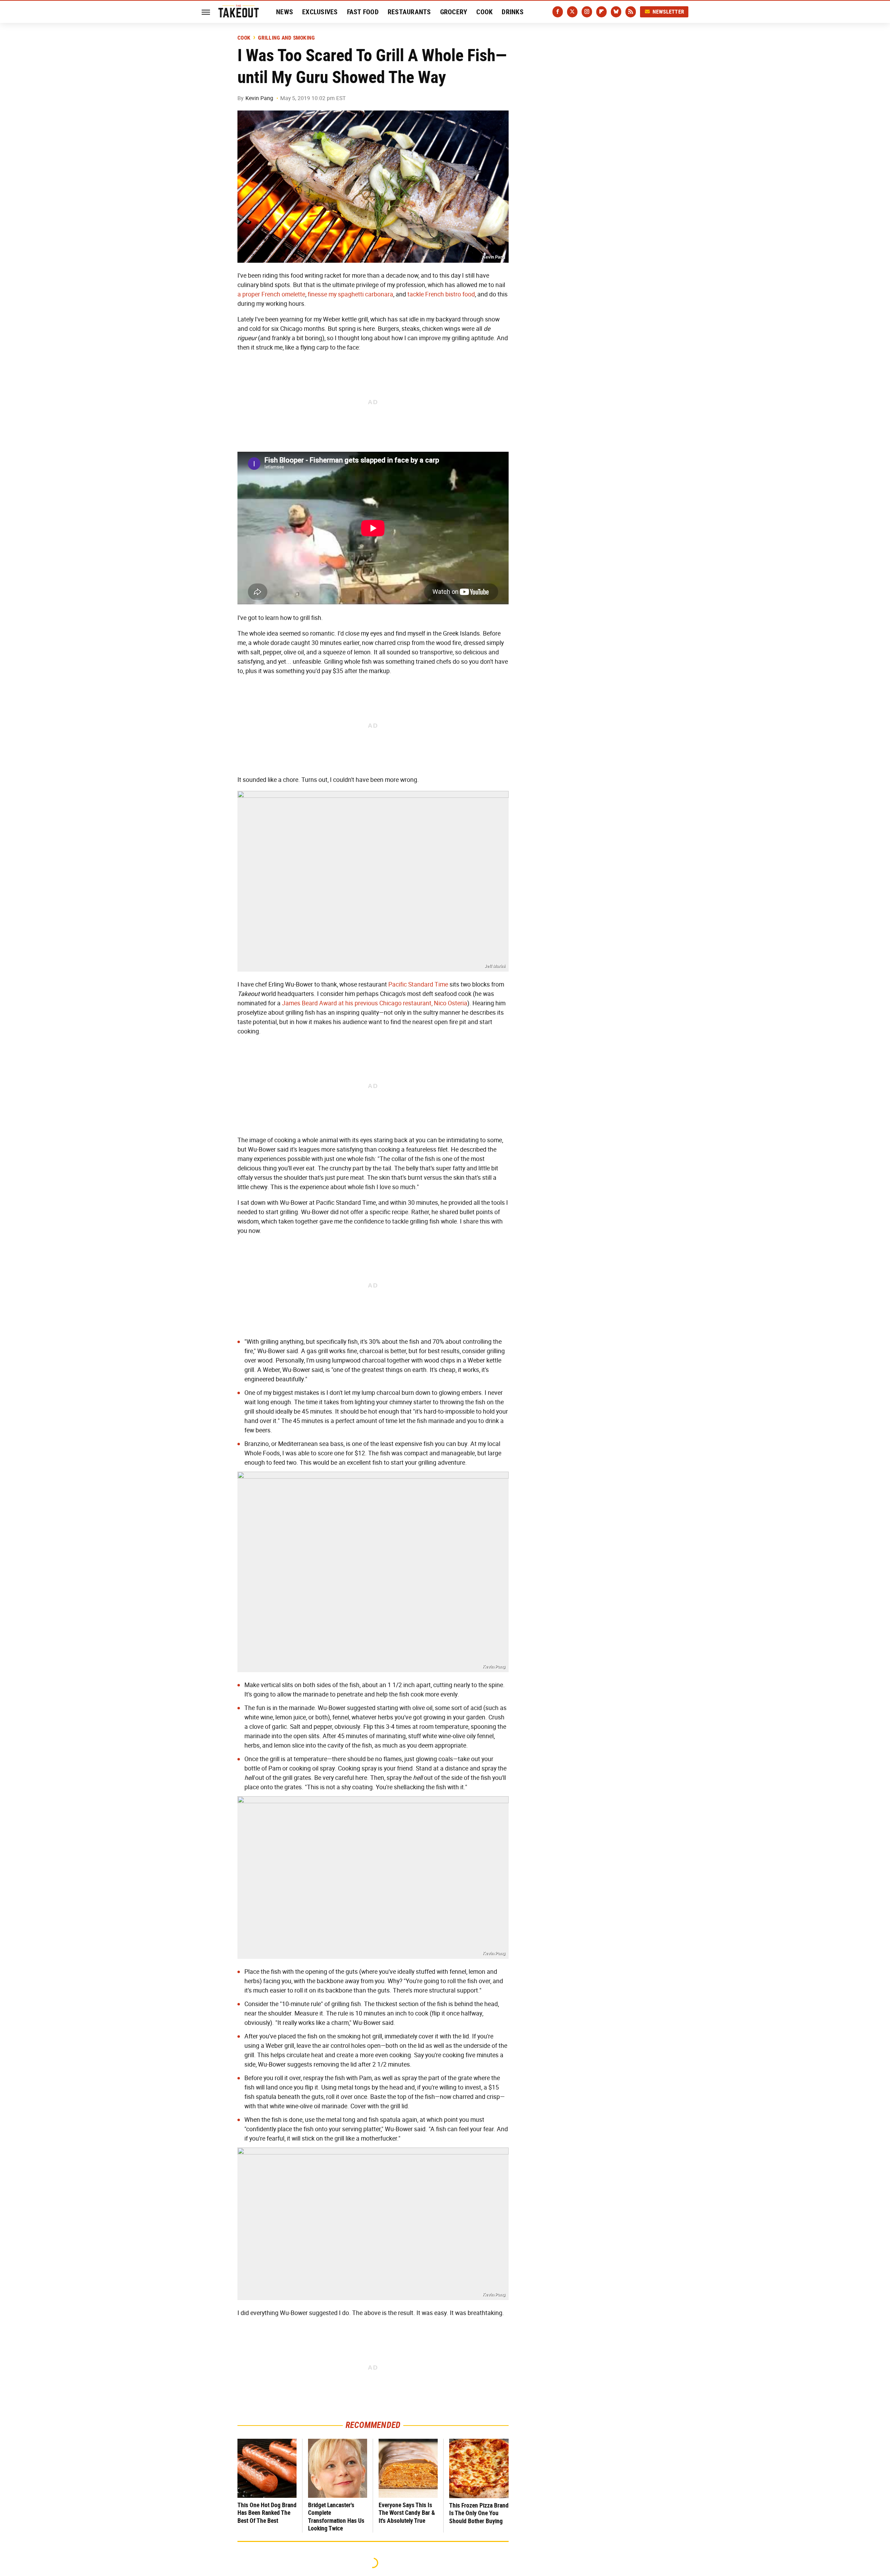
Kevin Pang (259, 98)
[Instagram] (587, 12)
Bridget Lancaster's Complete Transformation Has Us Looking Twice (336, 2517)
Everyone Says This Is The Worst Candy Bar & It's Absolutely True (407, 2513)
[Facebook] (558, 12)
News (285, 12)
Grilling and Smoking (286, 38)
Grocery (454, 12)
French (435, 294)
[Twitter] (572, 12)
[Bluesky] (616, 12)
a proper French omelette (271, 294)
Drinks (513, 12)
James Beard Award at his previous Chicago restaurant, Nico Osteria (375, 1003)
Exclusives (320, 12)
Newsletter (669, 12)
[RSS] (631, 12)
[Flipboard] (601, 12)
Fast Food (363, 12)
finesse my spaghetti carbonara (350, 294)
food (469, 294)
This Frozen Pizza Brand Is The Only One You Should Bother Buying (479, 2513)
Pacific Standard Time (418, 984)
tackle (416, 294)
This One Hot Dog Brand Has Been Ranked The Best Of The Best (267, 2513)
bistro (453, 294)
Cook (484, 12)
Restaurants (409, 12)
